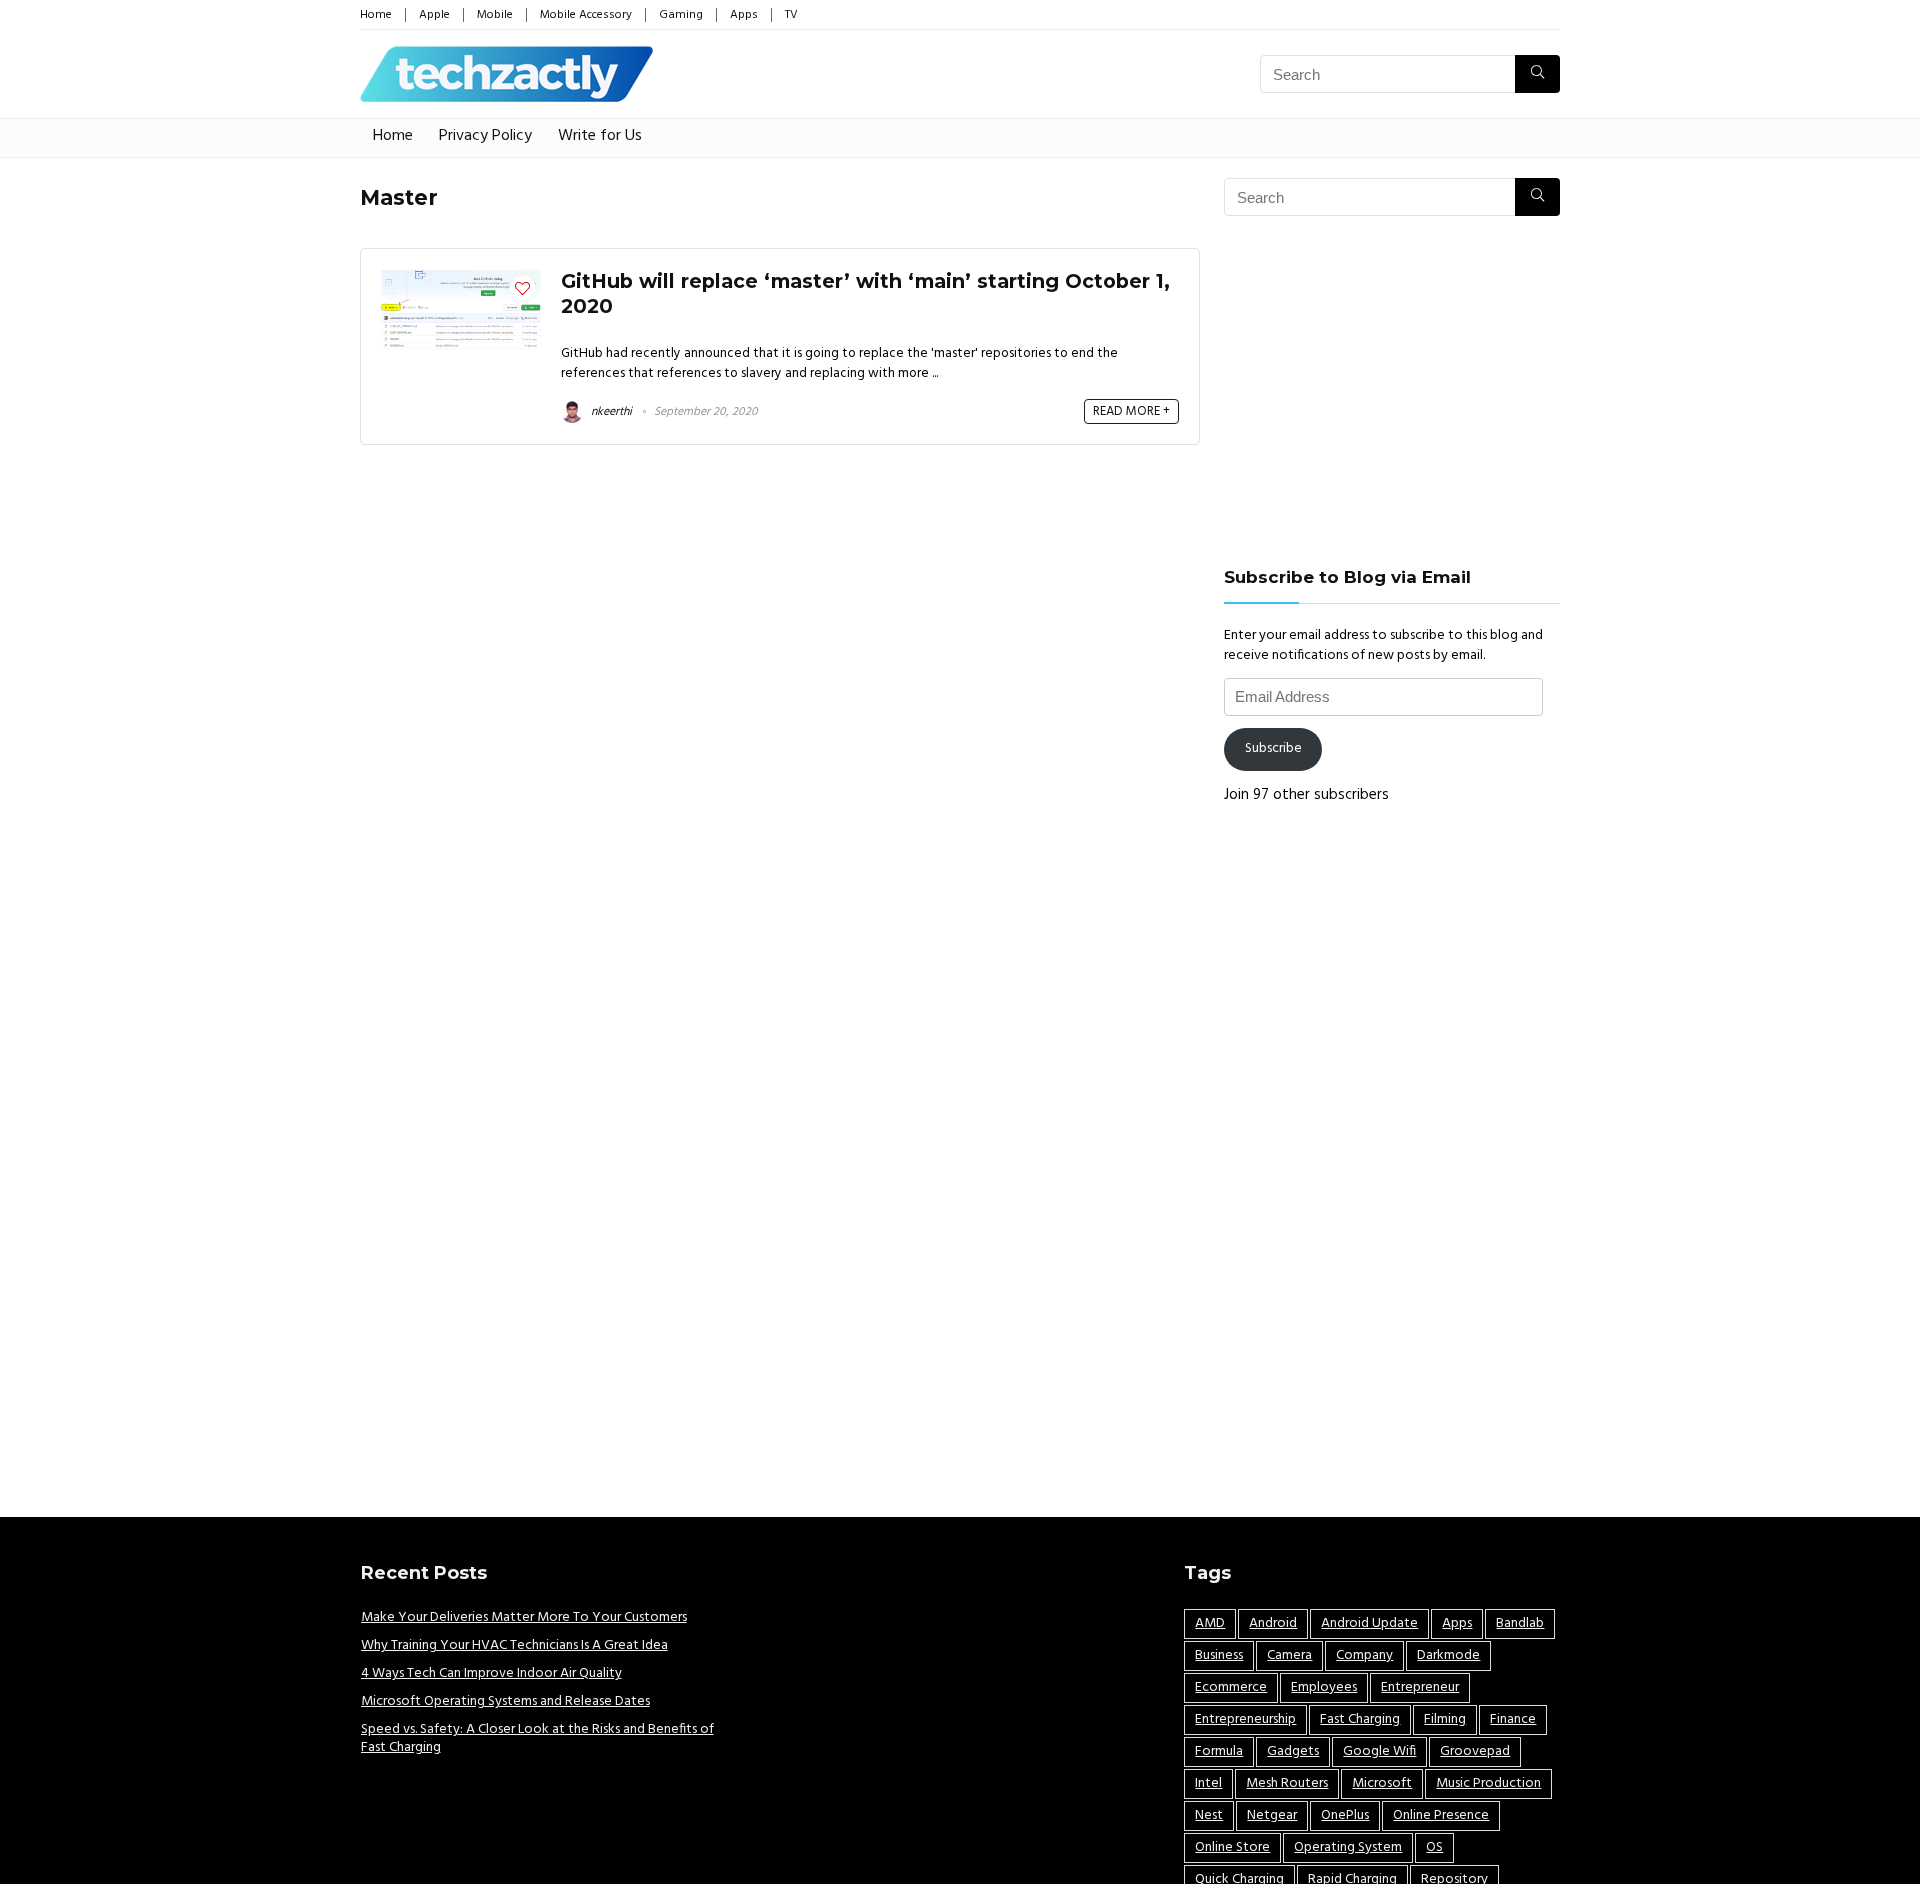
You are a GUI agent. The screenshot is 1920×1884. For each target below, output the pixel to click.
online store (1232, 1847)
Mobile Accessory (586, 15)
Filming (1445, 1719)
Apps (744, 15)
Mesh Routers (1287, 1783)
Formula (1219, 1751)
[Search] (1537, 74)
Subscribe (1273, 748)
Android (1273, 1623)
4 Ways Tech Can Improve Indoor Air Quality (491, 1673)
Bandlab (1520, 1623)
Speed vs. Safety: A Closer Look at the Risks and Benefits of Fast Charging (537, 1738)
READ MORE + (1131, 411)
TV (791, 15)
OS (1434, 1847)
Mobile (495, 15)
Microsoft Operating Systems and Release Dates (505, 1701)
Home (376, 15)
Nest (1209, 1815)
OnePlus (1345, 1815)
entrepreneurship (1245, 1719)
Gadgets (1293, 1751)
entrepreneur (1420, 1687)
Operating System (1348, 1847)
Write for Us (600, 136)
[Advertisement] (1392, 391)
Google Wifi (1379, 1751)
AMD (1210, 1623)
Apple (434, 15)
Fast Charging (1360, 1719)
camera (1289, 1655)
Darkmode (1448, 1655)
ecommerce (1231, 1687)
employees (1324, 1687)
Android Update (1369, 1623)
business (1219, 1655)
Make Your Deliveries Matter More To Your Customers (524, 1617)
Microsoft (1382, 1783)
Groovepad (1475, 1751)
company (1364, 1655)
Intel (1208, 1783)
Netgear (1272, 1815)
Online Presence (1441, 1815)
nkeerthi (610, 412)
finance (1513, 1719)
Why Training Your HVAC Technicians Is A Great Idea (514, 1645)
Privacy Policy (485, 136)
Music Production (1488, 1783)
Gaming (681, 15)
